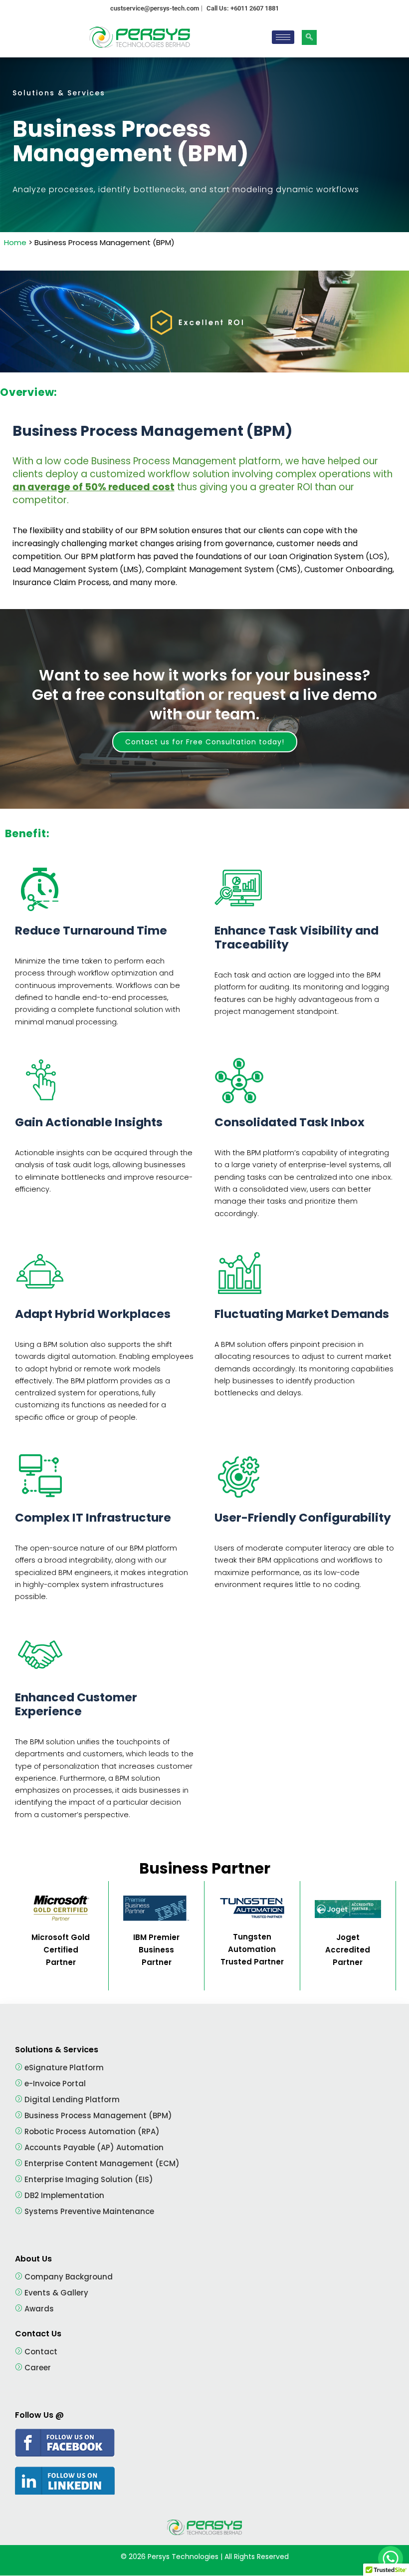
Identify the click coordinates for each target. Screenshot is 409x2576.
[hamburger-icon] (283, 37)
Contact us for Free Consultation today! (205, 742)
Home (16, 242)
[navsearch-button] (309, 37)
